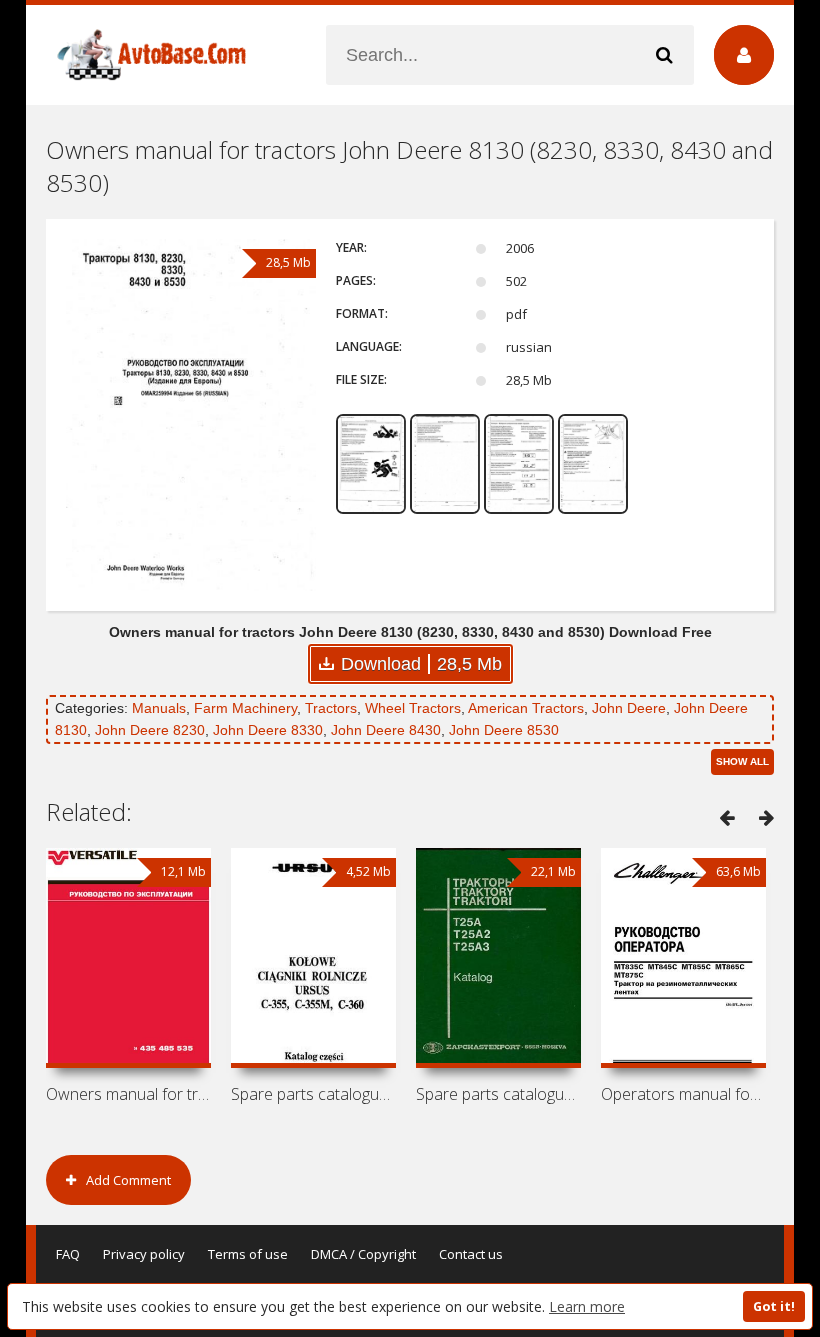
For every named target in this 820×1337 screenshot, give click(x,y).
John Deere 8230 (150, 730)
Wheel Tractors (413, 708)
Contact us (471, 1254)
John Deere (629, 708)
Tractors (331, 708)
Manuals (159, 708)
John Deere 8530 (504, 730)
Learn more (587, 1306)
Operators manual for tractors (683, 1094)
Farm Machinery (245, 708)
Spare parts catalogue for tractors (313, 1094)
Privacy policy (144, 1254)
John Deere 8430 (386, 730)
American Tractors (526, 708)
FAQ (68, 1254)
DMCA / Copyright (363, 1254)
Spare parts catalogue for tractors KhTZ (498, 1094)
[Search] (664, 55)
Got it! (774, 1306)
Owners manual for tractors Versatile (128, 1094)
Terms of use (248, 1254)
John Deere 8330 (268, 730)
